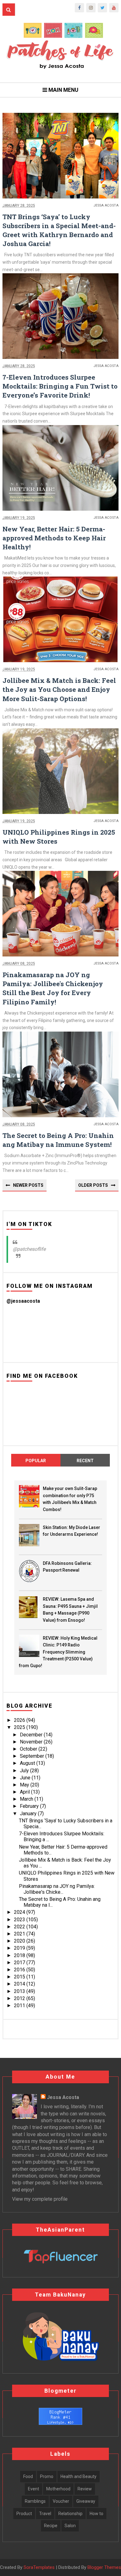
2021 (20, 1934)
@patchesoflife (29, 1249)
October (29, 1749)
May (25, 1785)
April (25, 1792)
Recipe (51, 2526)
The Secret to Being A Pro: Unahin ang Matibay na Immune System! (58, 1140)
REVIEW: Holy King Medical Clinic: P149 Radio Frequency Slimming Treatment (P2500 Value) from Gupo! (58, 1652)
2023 (20, 1920)
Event (34, 2489)
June (26, 1778)
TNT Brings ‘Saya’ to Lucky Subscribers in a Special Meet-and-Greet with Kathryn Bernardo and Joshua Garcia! (59, 230)
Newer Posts (28, 1185)
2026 (20, 1720)
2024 (20, 1912)
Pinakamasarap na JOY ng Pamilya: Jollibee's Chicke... (57, 1889)
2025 (20, 1727)
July (25, 1771)
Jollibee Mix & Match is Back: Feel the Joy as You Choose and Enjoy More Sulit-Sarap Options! (59, 689)
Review (85, 2489)
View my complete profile (40, 2199)
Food (28, 2476)
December (32, 1735)
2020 (20, 1941)
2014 (20, 1984)
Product (24, 2514)
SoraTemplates (39, 2567)
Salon (70, 2526)
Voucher (61, 2501)
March (27, 1799)
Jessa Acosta (63, 2097)
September (33, 1756)
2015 (20, 1977)
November (32, 1742)
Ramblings (35, 2501)
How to (96, 2514)
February (30, 1806)
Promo (47, 2476)
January (29, 1814)
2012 (20, 1998)
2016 (20, 1970)
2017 (20, 1963)
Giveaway (86, 2501)
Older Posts (93, 1185)
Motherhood (58, 2489)
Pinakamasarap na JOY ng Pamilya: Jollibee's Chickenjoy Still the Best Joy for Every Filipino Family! (53, 988)
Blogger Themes (104, 2567)
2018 (20, 1955)
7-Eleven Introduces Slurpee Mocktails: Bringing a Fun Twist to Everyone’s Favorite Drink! (60, 386)
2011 (20, 2005)
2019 (20, 1948)
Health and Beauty (78, 2476)
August (28, 1763)
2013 (20, 1991)
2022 (20, 1927)
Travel (45, 2514)
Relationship (70, 2514)
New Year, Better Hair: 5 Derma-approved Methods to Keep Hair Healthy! (54, 538)
